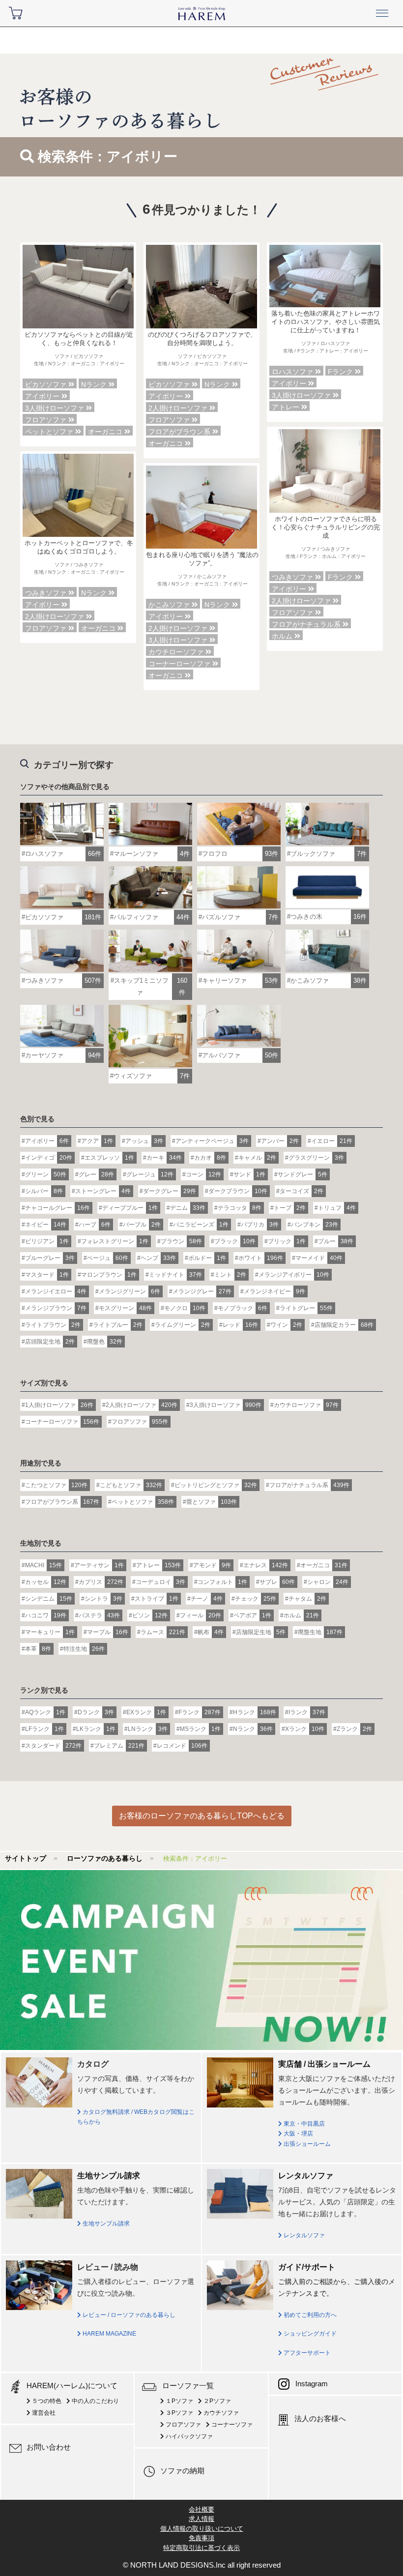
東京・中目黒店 (303, 2124)
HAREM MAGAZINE (109, 2334)
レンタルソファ (303, 2235)
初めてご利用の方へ (309, 2315)
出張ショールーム (306, 2144)
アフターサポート (306, 2353)
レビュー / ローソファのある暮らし (128, 2315)
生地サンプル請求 (105, 2224)
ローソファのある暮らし (105, 1858)
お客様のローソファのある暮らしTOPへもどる (202, 1816)
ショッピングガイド (309, 2334)
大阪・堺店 (298, 2134)
